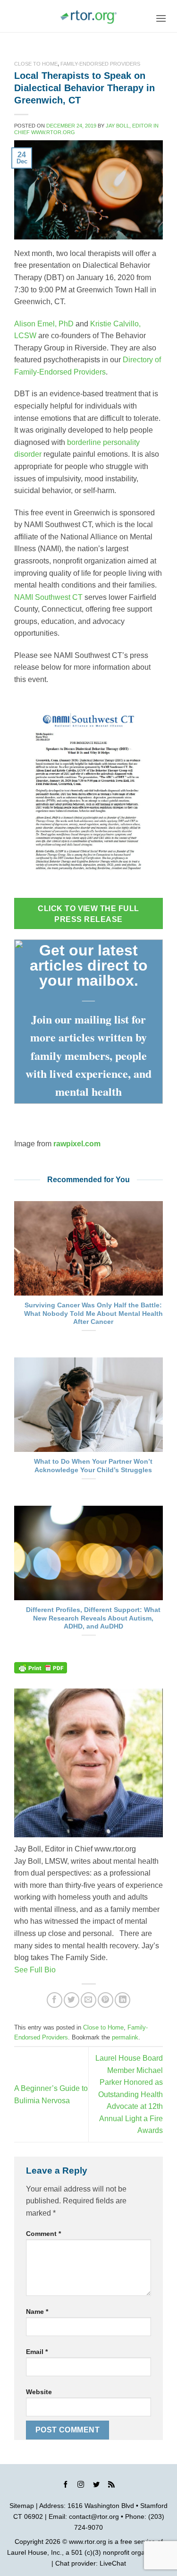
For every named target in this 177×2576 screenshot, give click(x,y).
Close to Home (36, 64)
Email (37, 2352)
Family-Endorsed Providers (100, 64)
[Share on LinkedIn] (122, 2000)
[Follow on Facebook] (66, 2486)
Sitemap (22, 2506)
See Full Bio (35, 1970)
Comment (43, 2234)
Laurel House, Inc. (34, 2552)
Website (39, 2392)
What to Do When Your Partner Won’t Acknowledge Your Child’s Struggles (93, 1466)
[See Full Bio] (61, 1970)
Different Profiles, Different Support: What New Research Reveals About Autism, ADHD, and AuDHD (93, 1618)
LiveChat (113, 2563)
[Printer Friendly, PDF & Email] (41, 1668)
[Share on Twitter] (72, 2000)
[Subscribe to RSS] (111, 2486)
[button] (161, 18)
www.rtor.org (88, 2542)
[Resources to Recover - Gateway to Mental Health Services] (89, 17)
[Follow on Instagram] (81, 2486)
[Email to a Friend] (88, 2000)
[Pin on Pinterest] (105, 2000)
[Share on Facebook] (55, 2000)
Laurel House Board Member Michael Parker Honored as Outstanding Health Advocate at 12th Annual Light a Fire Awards (129, 2094)
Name (37, 2312)
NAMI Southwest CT (48, 597)
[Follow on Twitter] (96, 2486)
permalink (125, 2037)
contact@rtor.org (94, 2516)
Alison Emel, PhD (44, 324)
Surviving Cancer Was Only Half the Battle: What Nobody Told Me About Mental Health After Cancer (93, 1314)
